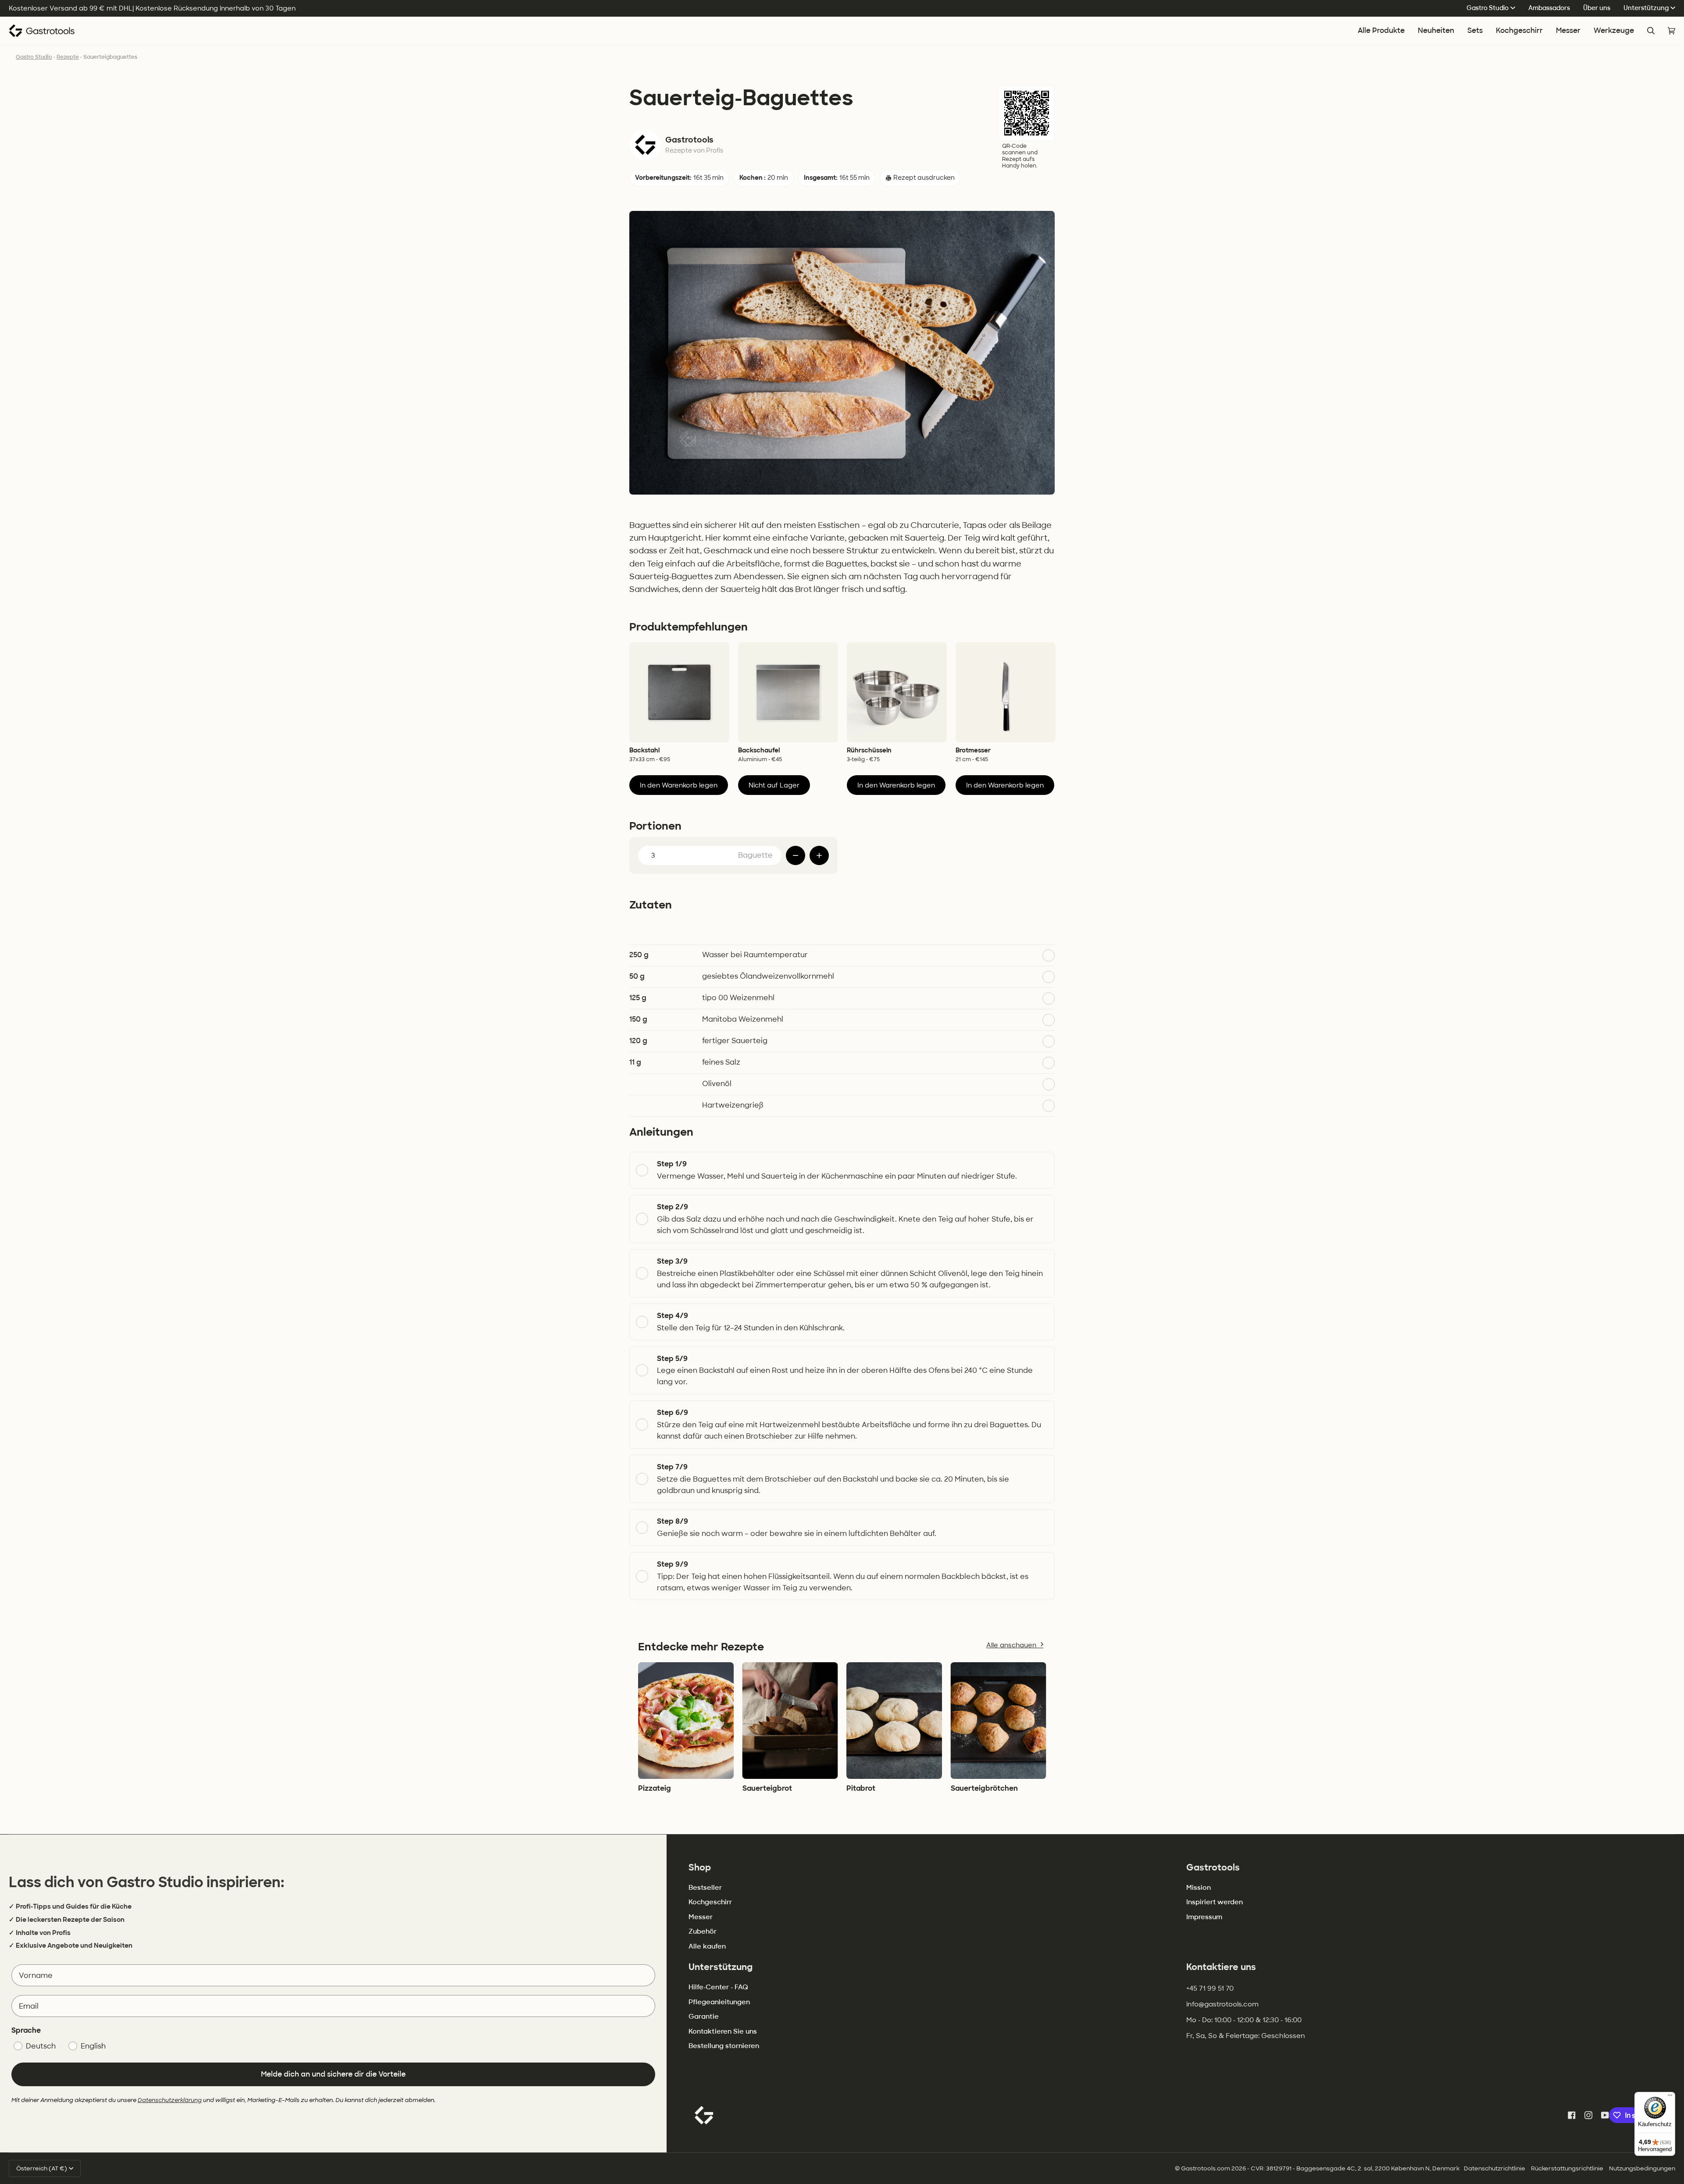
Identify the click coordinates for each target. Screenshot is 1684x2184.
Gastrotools (689, 140)
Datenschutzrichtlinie (1495, 2168)
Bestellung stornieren (724, 2046)
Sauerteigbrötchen (984, 1788)
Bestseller (705, 1888)
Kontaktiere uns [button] (1221, 1967)
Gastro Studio (1488, 8)
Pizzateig (655, 1788)
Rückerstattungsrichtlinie (1567, 2168)
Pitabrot (861, 1788)
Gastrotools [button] (1213, 1867)
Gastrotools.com (1206, 2168)
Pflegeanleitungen (719, 2002)
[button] (1519, 31)
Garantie (704, 2017)
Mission (1199, 1888)
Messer (701, 1917)
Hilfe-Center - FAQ (718, 1987)
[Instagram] (1588, 2115)
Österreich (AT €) (42, 2168)
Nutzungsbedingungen (1642, 2168)
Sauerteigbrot (767, 1788)
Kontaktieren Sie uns (723, 2031)
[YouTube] (1605, 2115)
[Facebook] (1572, 2115)
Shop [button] (700, 1867)
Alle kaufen (707, 1946)
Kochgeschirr (710, 1902)
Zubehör (703, 1931)
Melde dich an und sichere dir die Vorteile (333, 2074)
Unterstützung (1646, 8)
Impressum (1204, 1917)
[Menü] (1670, 2097)
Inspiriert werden (1215, 1902)
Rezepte (68, 57)
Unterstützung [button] (721, 1967)
